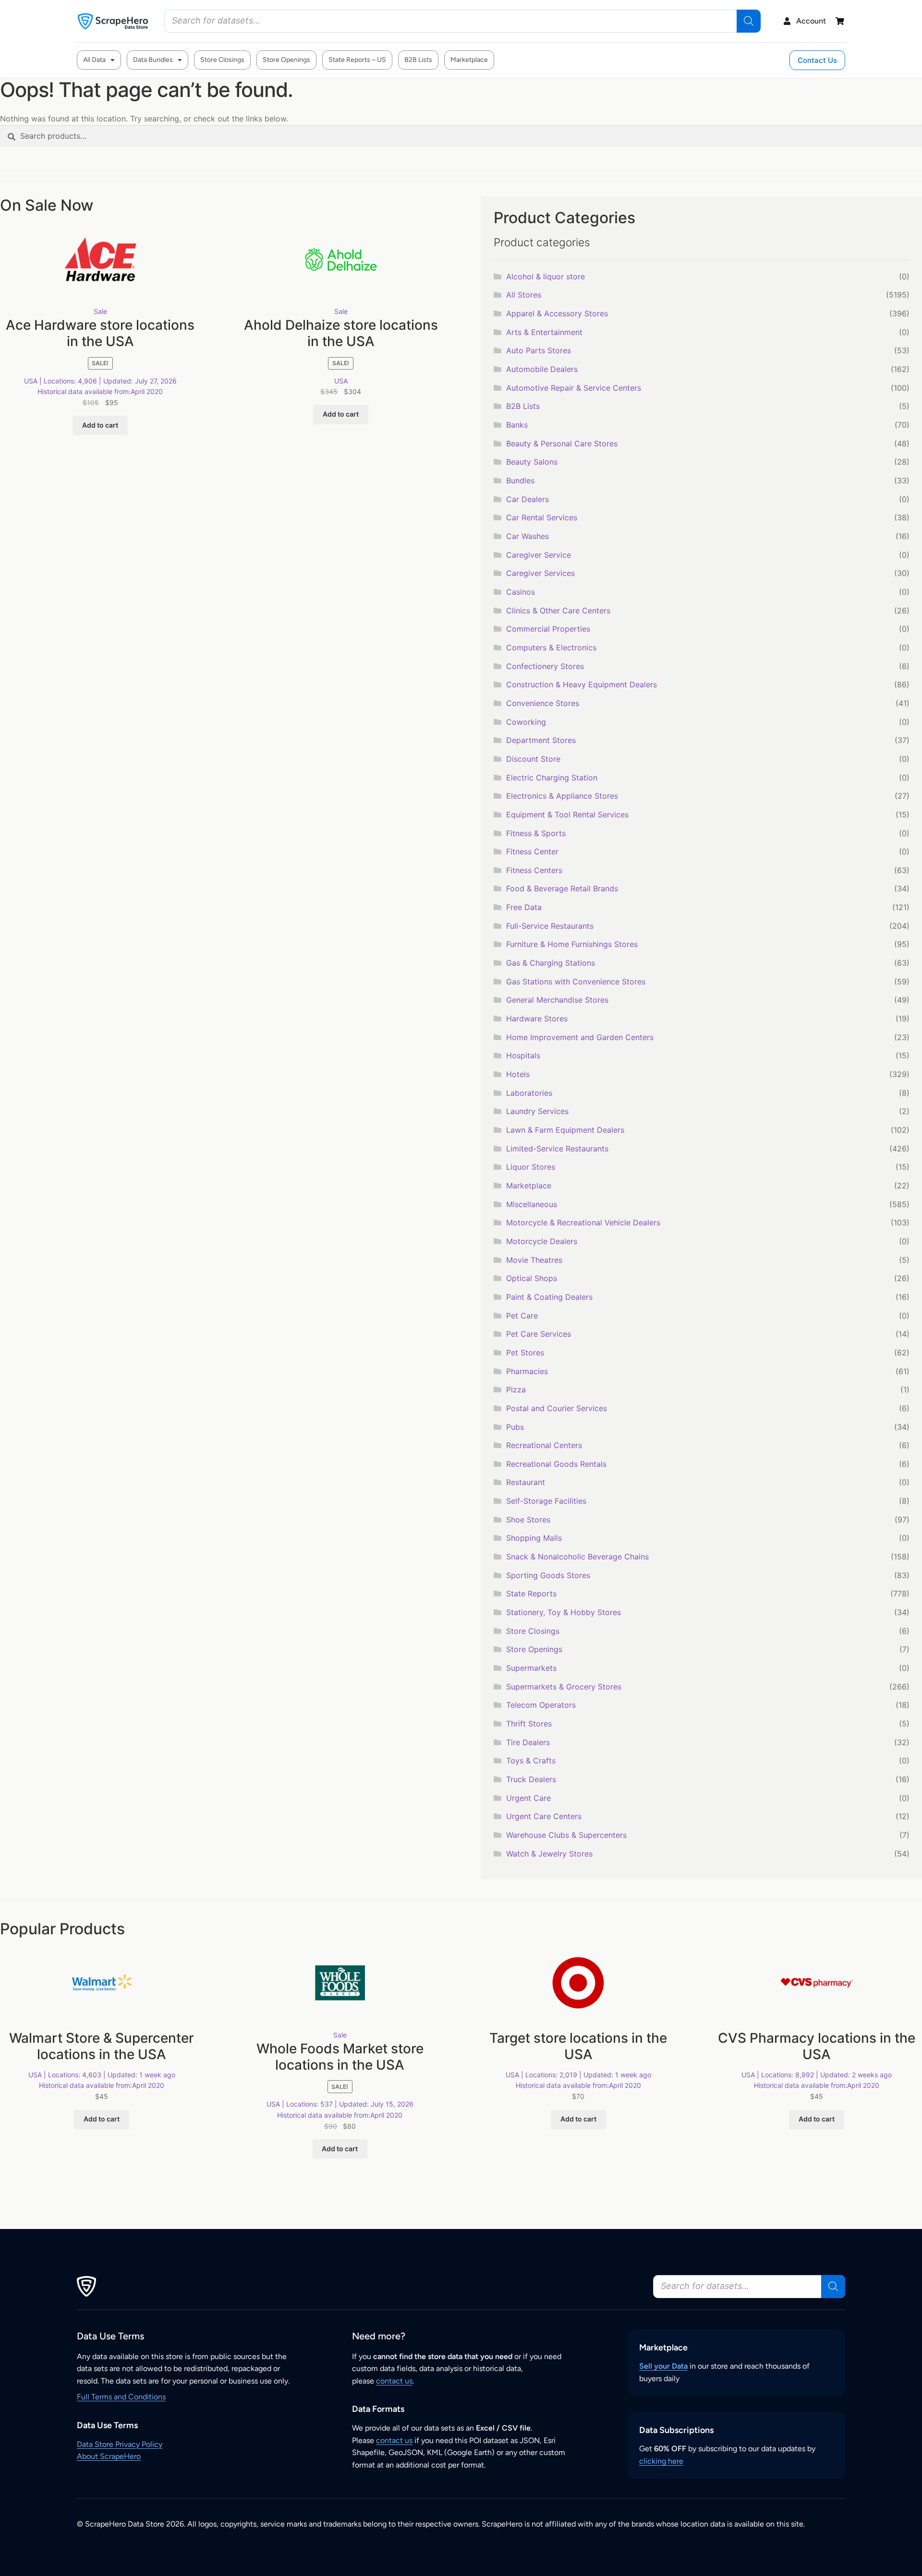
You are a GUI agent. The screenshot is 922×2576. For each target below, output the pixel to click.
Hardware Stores (537, 1018)
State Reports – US (357, 60)
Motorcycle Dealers (542, 1241)
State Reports (531, 1594)
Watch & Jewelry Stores (549, 1854)
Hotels (518, 1074)
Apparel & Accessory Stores (557, 313)
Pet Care (522, 1316)
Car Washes (528, 536)
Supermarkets (531, 1668)
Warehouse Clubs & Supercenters (566, 1835)
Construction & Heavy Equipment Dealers (582, 684)
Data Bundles (153, 60)
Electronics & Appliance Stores (562, 796)
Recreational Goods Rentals (556, 1464)
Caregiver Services (540, 573)
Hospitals (523, 1055)
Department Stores (541, 740)
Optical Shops (532, 1278)
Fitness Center (532, 851)
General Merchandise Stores (557, 1000)
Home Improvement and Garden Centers (580, 1037)
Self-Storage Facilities (546, 1501)
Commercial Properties (548, 629)
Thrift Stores (529, 1724)
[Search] (749, 21)
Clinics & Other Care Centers (558, 611)
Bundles (520, 480)
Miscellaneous (532, 1204)
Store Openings (286, 60)
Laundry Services (537, 1111)
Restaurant (526, 1482)
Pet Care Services (539, 1334)
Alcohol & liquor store (546, 276)
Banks (517, 425)
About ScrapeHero (109, 2456)
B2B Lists (418, 60)
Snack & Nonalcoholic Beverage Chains (577, 1557)
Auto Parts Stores (539, 350)
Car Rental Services (542, 517)
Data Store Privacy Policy (120, 2444)
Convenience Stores (543, 703)
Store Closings (222, 60)
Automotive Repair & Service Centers (574, 388)
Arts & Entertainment (544, 332)
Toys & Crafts (531, 1761)
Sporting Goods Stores (548, 1575)
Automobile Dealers (542, 369)
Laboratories (529, 1093)
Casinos (521, 592)
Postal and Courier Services (557, 1408)
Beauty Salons (532, 462)
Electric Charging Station (552, 778)
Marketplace (469, 60)
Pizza (516, 1390)
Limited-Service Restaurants (557, 1149)
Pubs (515, 1427)
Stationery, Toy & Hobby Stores (564, 1612)
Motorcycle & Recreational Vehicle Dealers (583, 1222)
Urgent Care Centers (544, 1816)
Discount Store (533, 759)
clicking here (661, 2461)
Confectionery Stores (545, 666)
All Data (94, 60)
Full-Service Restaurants (550, 926)
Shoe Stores (528, 1520)
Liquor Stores (531, 1167)
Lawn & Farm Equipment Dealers (565, 1130)
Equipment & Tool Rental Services (567, 815)
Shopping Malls (534, 1538)
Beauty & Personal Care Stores (562, 443)
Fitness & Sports (536, 833)
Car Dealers (528, 499)
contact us (394, 2381)
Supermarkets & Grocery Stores (564, 1687)
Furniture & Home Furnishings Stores (572, 944)
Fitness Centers (534, 870)
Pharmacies (527, 1371)
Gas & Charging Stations (551, 963)
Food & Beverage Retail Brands (562, 888)
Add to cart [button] (100, 425)
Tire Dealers (528, 1742)
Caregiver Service (539, 555)
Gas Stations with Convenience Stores (576, 982)
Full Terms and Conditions (121, 2397)
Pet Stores (525, 1353)
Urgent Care (528, 1798)
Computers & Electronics (551, 647)
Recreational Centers (544, 1445)
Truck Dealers (531, 1779)
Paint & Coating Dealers (549, 1297)
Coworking (526, 722)
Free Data (524, 907)
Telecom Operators (541, 1705)
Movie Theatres (534, 1260)
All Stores (524, 295)
